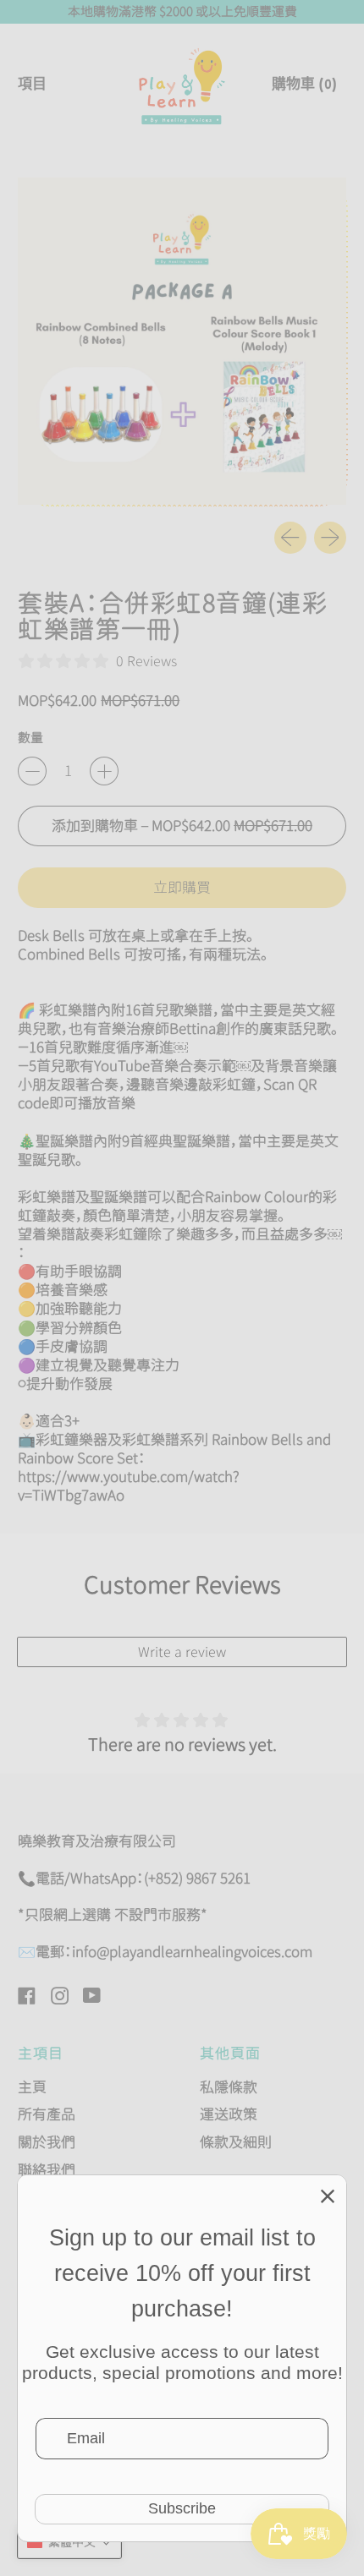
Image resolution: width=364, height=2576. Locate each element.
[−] (32, 771)
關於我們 (47, 2142)
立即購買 (182, 887)
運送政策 (229, 2114)
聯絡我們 (47, 2170)
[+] (104, 771)
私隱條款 (229, 2087)
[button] (69, 2542)
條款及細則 (236, 2142)
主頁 (32, 2087)
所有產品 (47, 2114)
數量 (30, 738)
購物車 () (304, 90)
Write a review (182, 1652)
